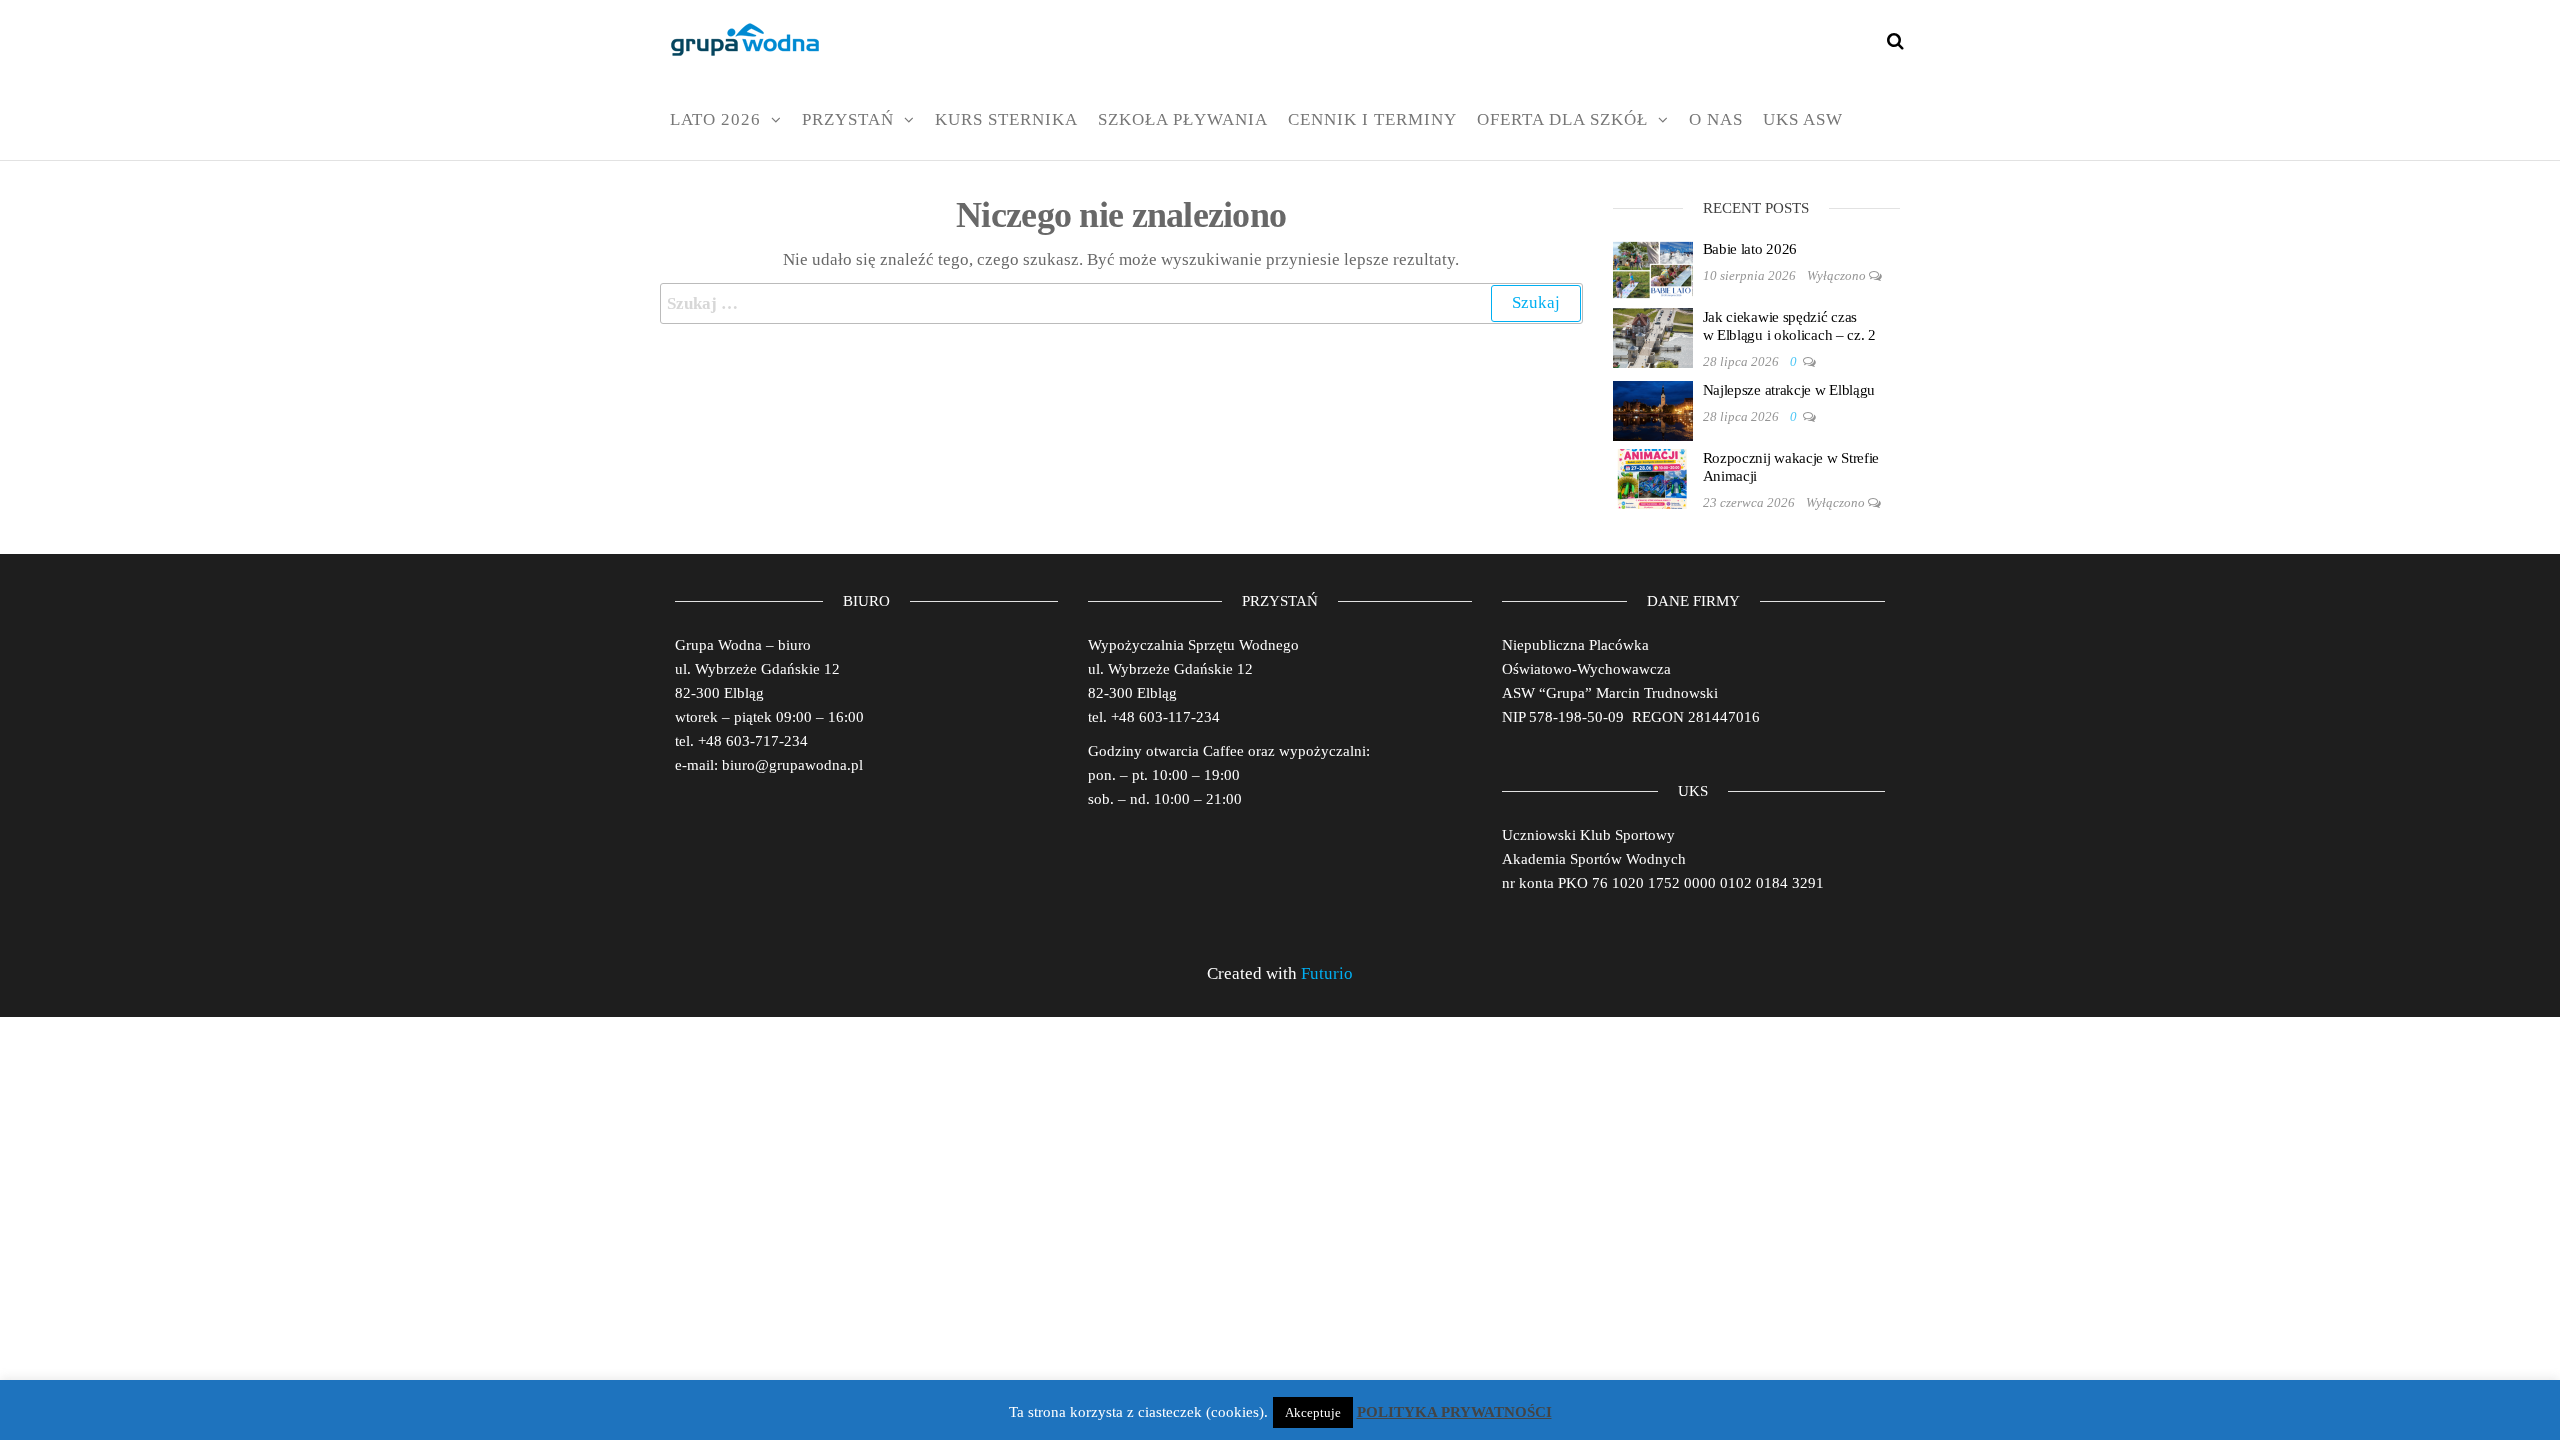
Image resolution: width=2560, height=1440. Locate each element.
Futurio (1327, 973)
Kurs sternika (1006, 119)
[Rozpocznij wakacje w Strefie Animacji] (1653, 477)
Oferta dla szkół (1562, 119)
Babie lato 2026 (1750, 249)
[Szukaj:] (1121, 303)
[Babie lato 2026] (1653, 268)
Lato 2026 (715, 119)
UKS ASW (1803, 119)
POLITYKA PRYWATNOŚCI (1454, 1412)
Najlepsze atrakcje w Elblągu (1789, 390)
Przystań (848, 119)
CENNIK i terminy (1372, 119)
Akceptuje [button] (1313, 1412)
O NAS (1716, 119)
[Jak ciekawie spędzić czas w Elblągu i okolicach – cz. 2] (1653, 336)
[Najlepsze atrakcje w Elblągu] (1653, 409)
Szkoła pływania (1183, 119)
